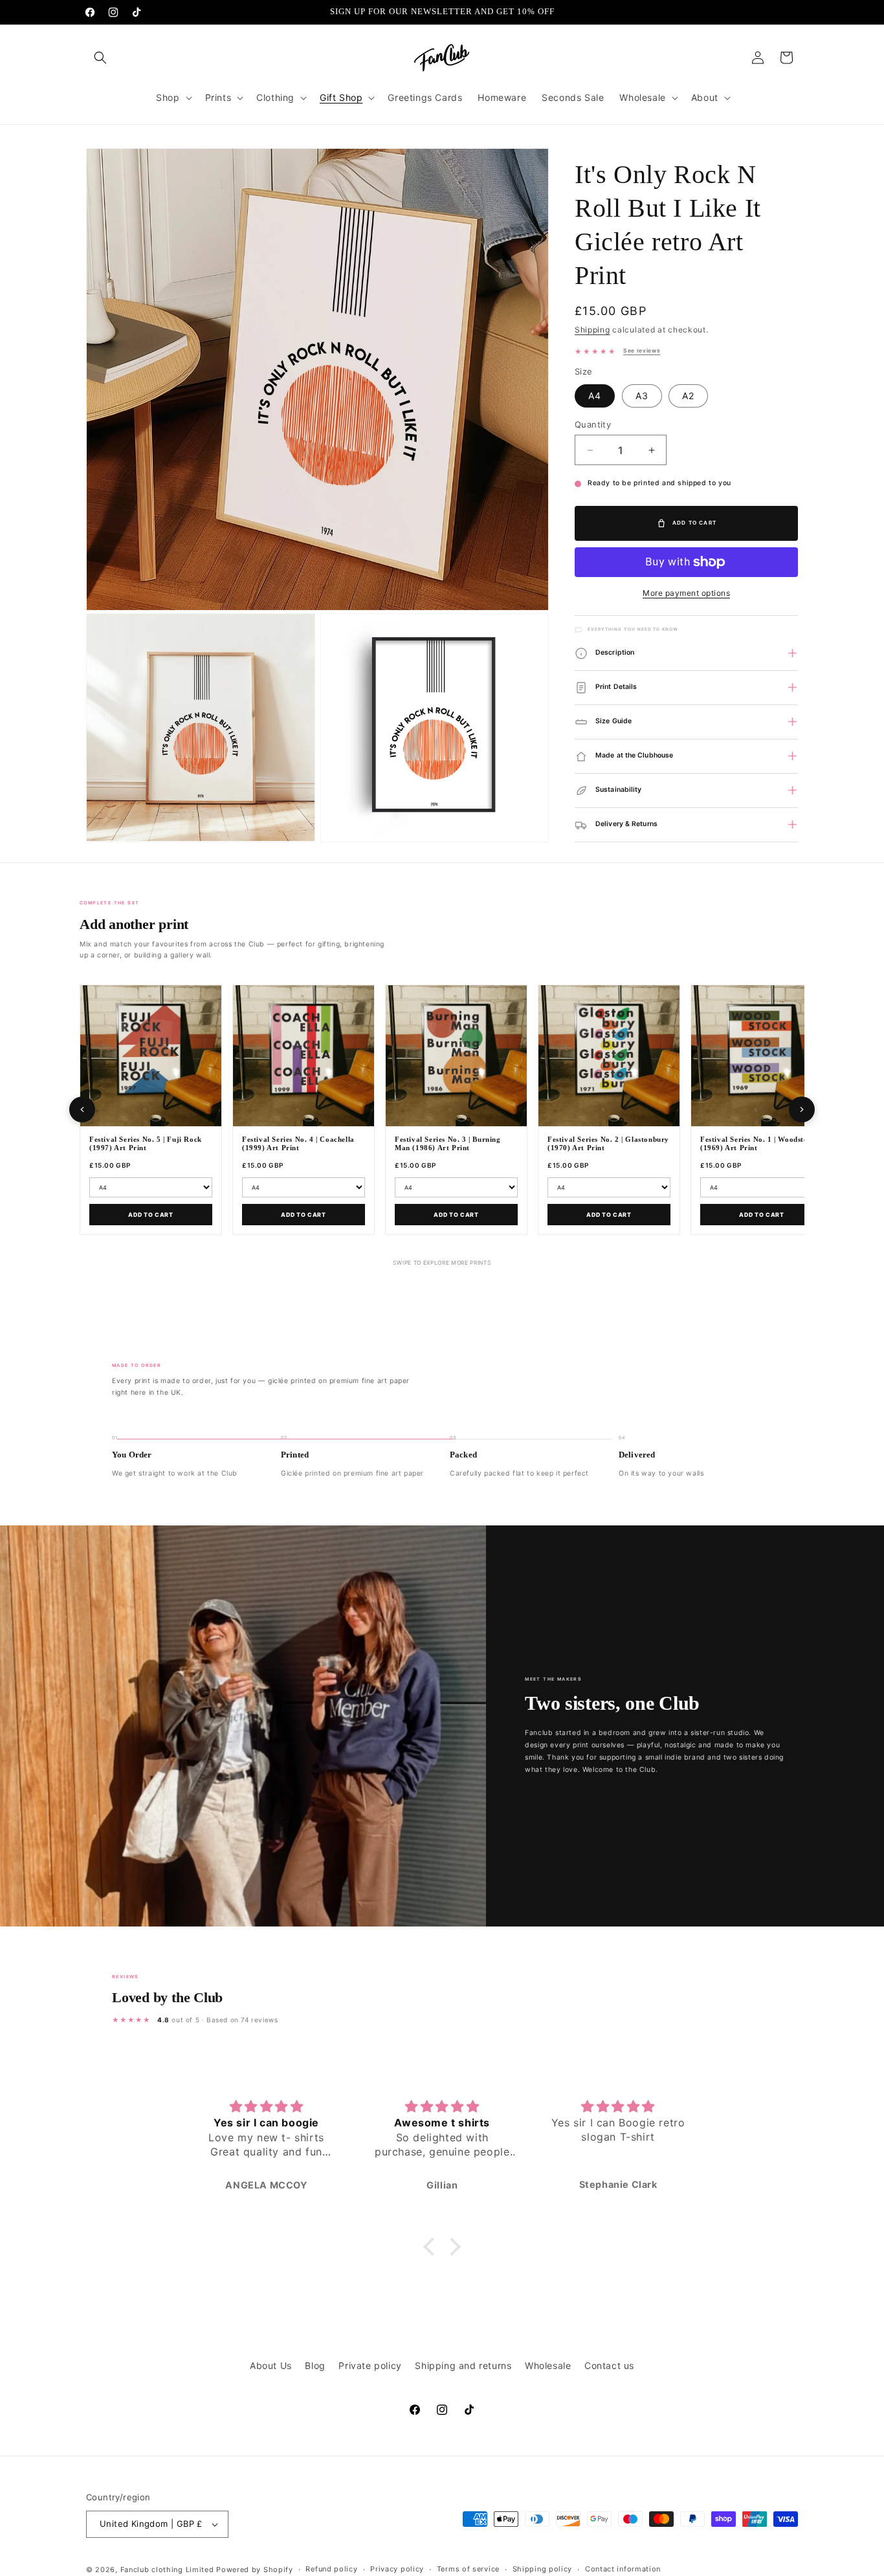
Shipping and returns (463, 2365)
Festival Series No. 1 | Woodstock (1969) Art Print (758, 1144)
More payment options (686, 593)
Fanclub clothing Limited (169, 2570)
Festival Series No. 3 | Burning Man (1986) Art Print (448, 1144)
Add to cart (151, 1215)
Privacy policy (397, 2569)
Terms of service (468, 2569)
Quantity (593, 424)
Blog (315, 2365)
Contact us (609, 2365)
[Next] (802, 1109)
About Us (271, 2365)
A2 (688, 396)
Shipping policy (543, 2569)
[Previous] (82, 1109)
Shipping (592, 330)
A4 (595, 396)
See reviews (642, 351)
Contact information (623, 2569)
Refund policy (331, 2569)
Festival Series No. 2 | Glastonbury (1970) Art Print (608, 1144)
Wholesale (548, 2365)
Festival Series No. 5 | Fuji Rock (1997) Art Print (146, 1144)
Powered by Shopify (255, 2570)
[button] (100, 58)
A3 (642, 396)
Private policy (370, 2365)
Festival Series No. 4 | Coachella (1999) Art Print (298, 1144)
